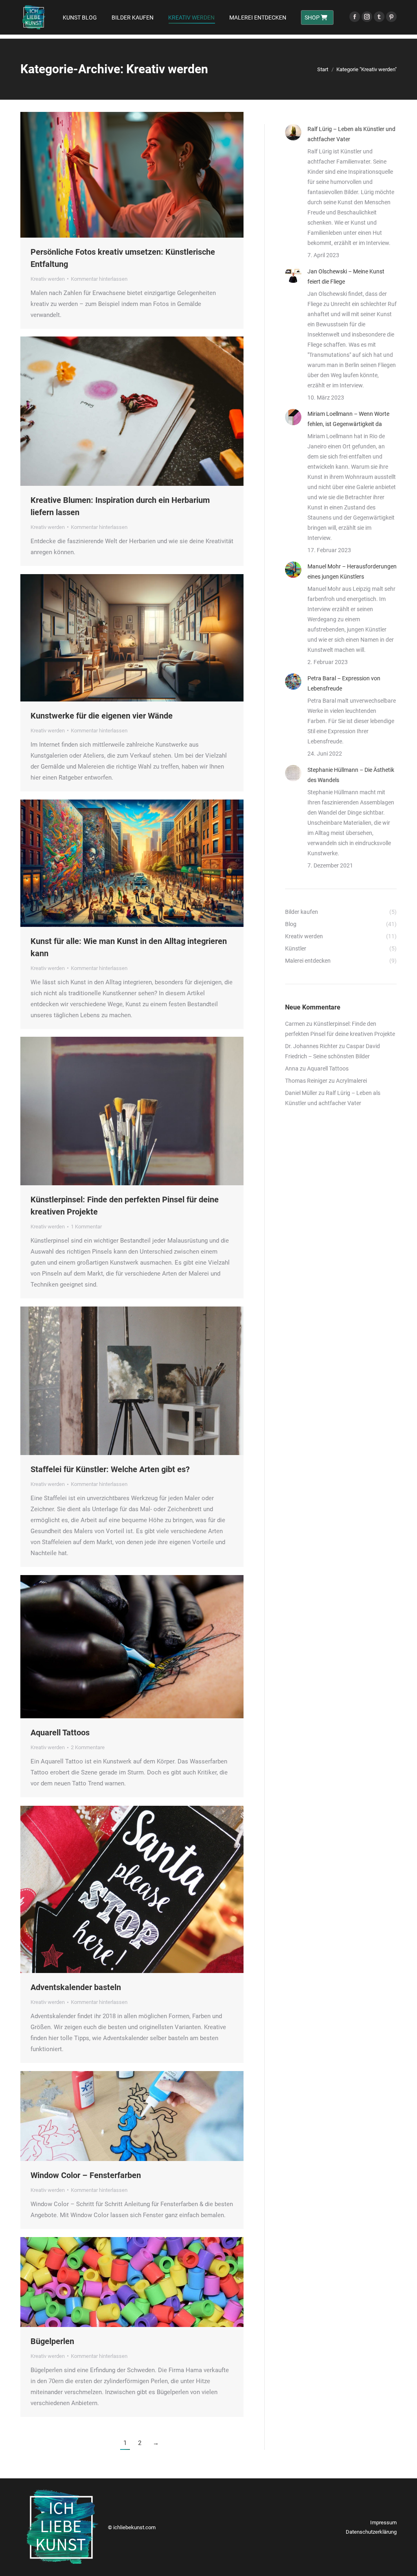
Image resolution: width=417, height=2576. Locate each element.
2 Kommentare (88, 1747)
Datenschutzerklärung (371, 2532)
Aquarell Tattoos (60, 1733)
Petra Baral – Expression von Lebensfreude (344, 683)
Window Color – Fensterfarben (86, 2175)
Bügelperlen (52, 2341)
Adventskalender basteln (76, 1987)
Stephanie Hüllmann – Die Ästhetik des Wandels (351, 775)
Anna (292, 1068)
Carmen (295, 1024)
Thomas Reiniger (306, 1081)
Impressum (383, 2522)
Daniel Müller (301, 1093)
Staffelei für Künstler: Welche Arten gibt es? (110, 1469)
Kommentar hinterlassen (99, 279)
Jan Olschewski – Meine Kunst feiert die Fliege (346, 276)
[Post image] (293, 132)
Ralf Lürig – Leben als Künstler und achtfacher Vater (351, 134)
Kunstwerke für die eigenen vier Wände (102, 716)
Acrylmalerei (351, 1081)
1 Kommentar (86, 1227)
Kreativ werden (48, 279)
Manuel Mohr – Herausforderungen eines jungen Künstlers (352, 571)
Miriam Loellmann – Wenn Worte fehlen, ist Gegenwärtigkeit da (348, 419)
